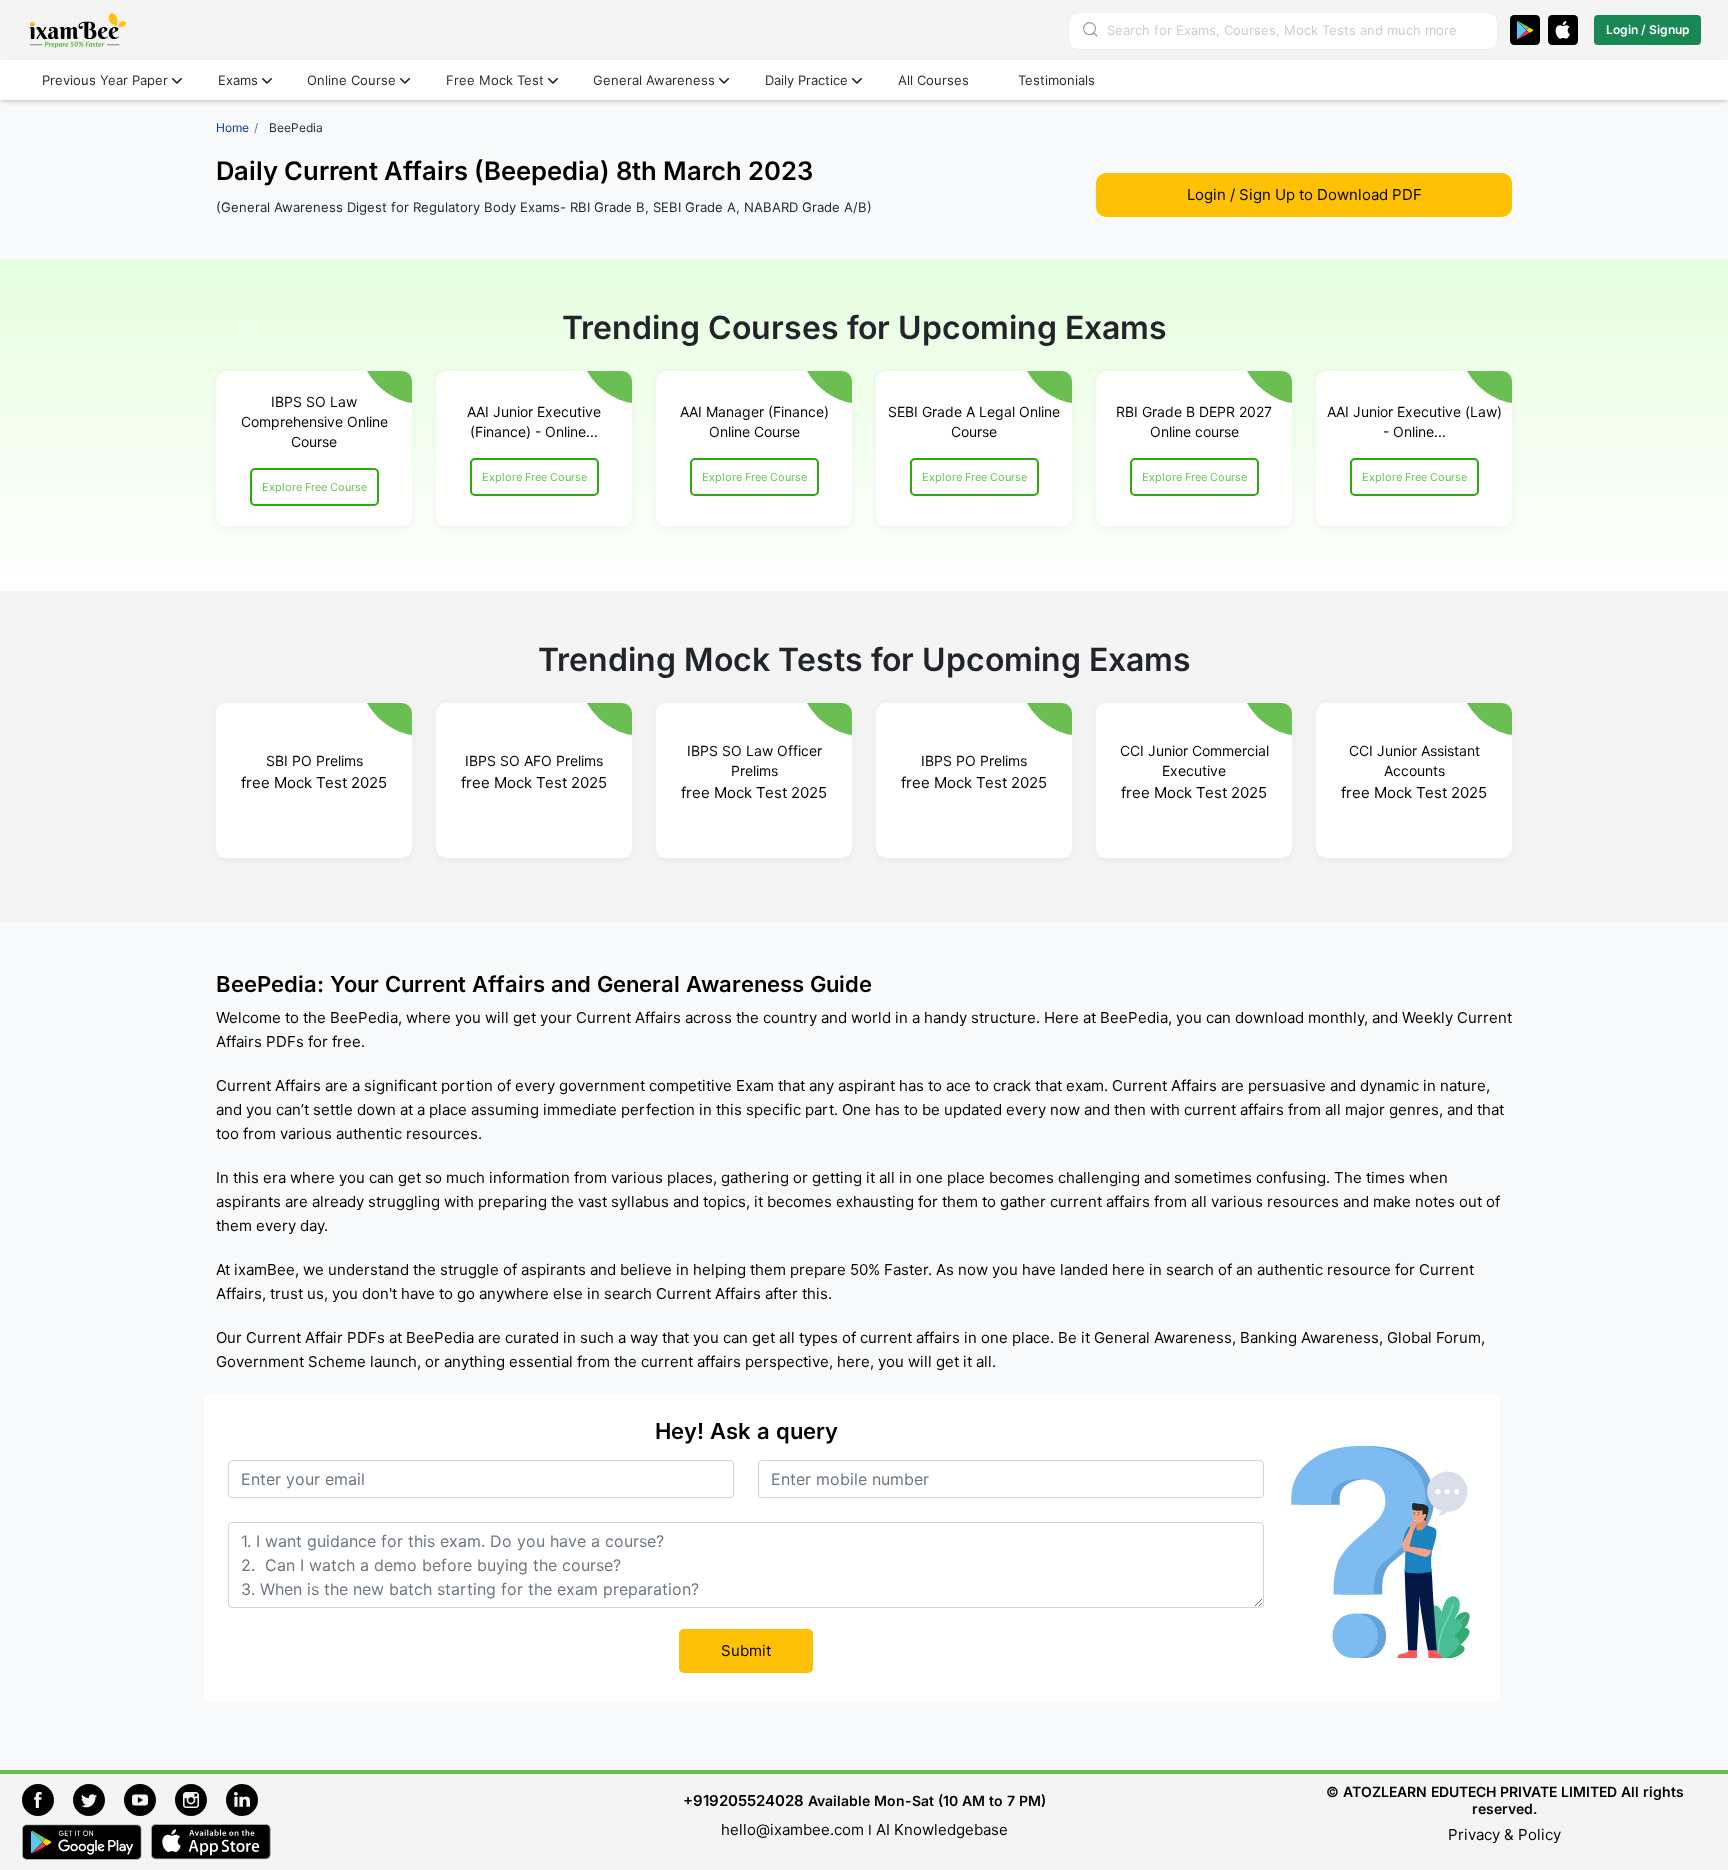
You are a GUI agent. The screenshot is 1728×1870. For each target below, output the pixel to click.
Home (232, 127)
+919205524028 (743, 1800)
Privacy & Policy (1504, 1834)
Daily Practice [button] (806, 80)
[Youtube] (149, 1797)
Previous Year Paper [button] (105, 80)
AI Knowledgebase (942, 1829)
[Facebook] (47, 1797)
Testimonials (1056, 80)
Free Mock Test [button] (495, 80)
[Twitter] (98, 1797)
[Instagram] (200, 1797)
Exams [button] (238, 80)
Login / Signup (1647, 29)
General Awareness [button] (654, 80)
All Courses (933, 80)
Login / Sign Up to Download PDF (1304, 194)
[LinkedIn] (247, 1797)
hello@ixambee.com (792, 1829)
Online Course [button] (351, 80)
